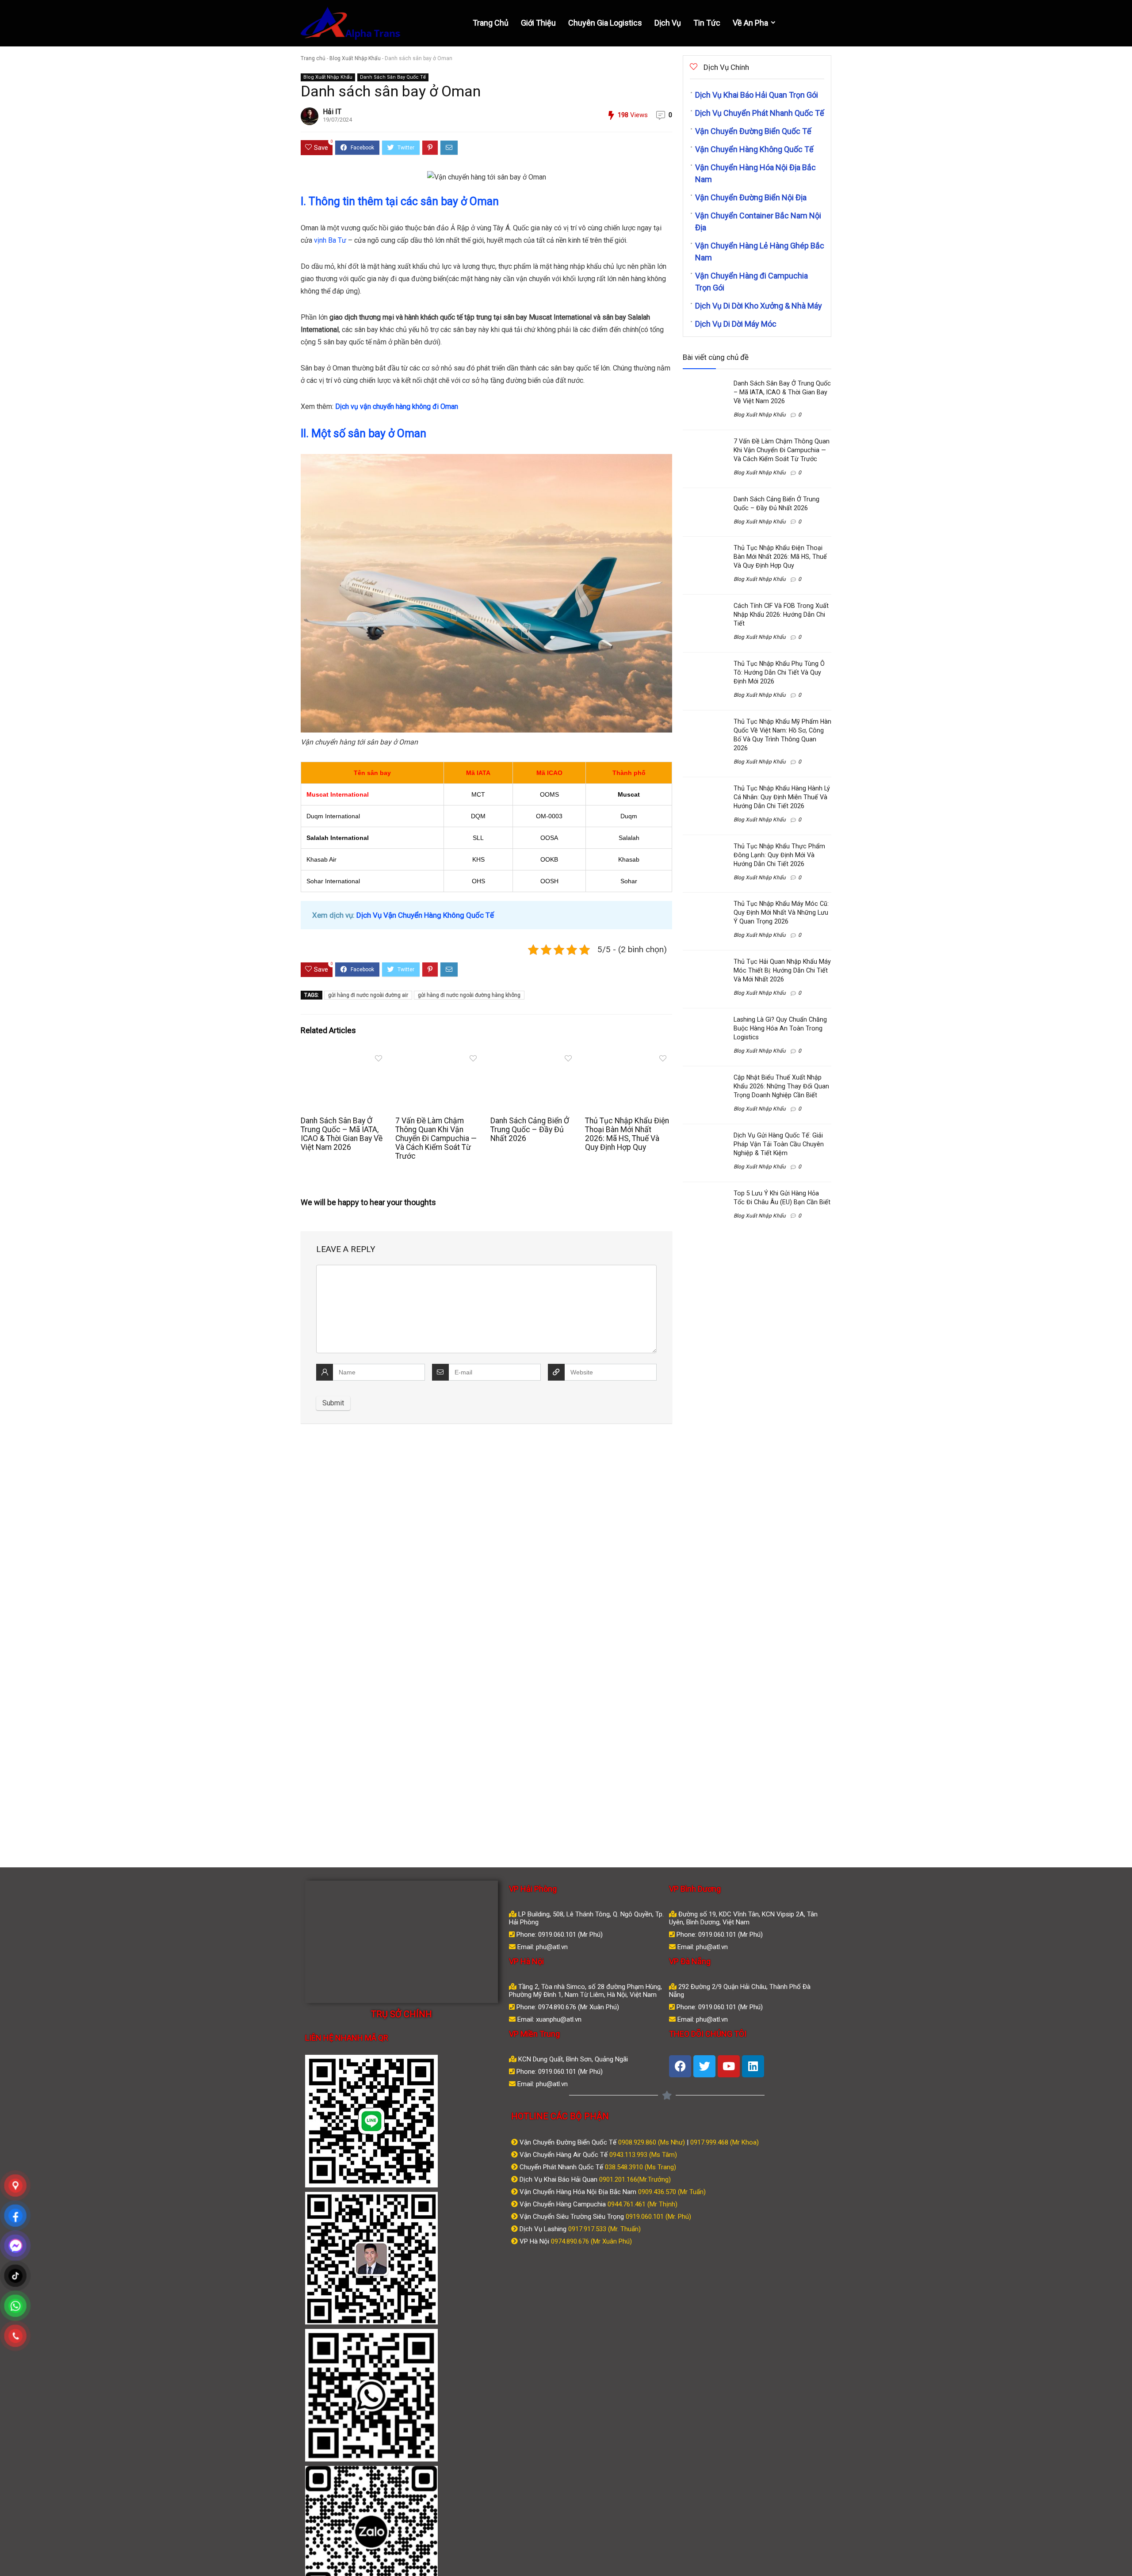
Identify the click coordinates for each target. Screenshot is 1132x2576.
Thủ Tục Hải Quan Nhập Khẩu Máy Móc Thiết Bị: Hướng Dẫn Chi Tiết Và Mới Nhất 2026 (782, 970)
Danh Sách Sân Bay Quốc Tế (393, 77)
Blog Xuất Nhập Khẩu (355, 58)
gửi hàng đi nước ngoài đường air (368, 995)
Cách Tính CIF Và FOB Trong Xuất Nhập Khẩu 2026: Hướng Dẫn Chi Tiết (781, 614)
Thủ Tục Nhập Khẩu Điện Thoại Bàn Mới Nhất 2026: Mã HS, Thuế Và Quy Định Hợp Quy (627, 1134)
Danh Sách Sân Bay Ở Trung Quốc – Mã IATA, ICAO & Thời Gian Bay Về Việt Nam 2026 (342, 1134)
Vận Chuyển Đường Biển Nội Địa (751, 197)
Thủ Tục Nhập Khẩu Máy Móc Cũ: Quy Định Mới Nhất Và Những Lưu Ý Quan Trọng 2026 (781, 912)
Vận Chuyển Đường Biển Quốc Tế (753, 131)
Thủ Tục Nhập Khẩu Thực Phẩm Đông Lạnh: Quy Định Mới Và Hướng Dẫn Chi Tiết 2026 (779, 855)
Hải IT (332, 112)
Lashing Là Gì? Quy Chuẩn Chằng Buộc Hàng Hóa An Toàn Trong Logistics (780, 1028)
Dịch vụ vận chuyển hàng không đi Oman (397, 406)
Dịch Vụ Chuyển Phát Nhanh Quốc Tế (760, 113)
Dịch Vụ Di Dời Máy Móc (736, 324)
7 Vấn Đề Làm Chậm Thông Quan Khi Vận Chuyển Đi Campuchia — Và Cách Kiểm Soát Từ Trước (436, 1138)
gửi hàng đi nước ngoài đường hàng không (469, 995)
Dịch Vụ (668, 23)
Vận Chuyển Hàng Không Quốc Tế (754, 149)
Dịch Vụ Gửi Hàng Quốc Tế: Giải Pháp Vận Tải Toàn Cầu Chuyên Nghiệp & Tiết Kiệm (779, 1144)
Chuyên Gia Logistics (605, 23)
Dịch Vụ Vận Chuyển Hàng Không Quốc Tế (425, 915)
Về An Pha (750, 23)
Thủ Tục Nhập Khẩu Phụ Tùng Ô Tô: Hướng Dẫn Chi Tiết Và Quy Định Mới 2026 (779, 672)
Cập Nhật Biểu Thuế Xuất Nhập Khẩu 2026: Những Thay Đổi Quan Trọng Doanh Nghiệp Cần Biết (781, 1086)
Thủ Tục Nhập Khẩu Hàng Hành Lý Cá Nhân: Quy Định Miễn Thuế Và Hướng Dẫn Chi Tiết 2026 (782, 797)
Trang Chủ (491, 23)
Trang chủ (313, 58)
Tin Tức (707, 23)
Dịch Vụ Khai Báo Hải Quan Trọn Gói (757, 95)
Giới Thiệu (538, 23)
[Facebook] (680, 2066)
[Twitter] (704, 2066)
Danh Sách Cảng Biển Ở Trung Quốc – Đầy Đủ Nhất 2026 (530, 1130)
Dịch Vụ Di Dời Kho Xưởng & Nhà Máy (759, 306)
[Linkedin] (753, 2066)
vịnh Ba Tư (330, 240)
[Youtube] (729, 2066)
